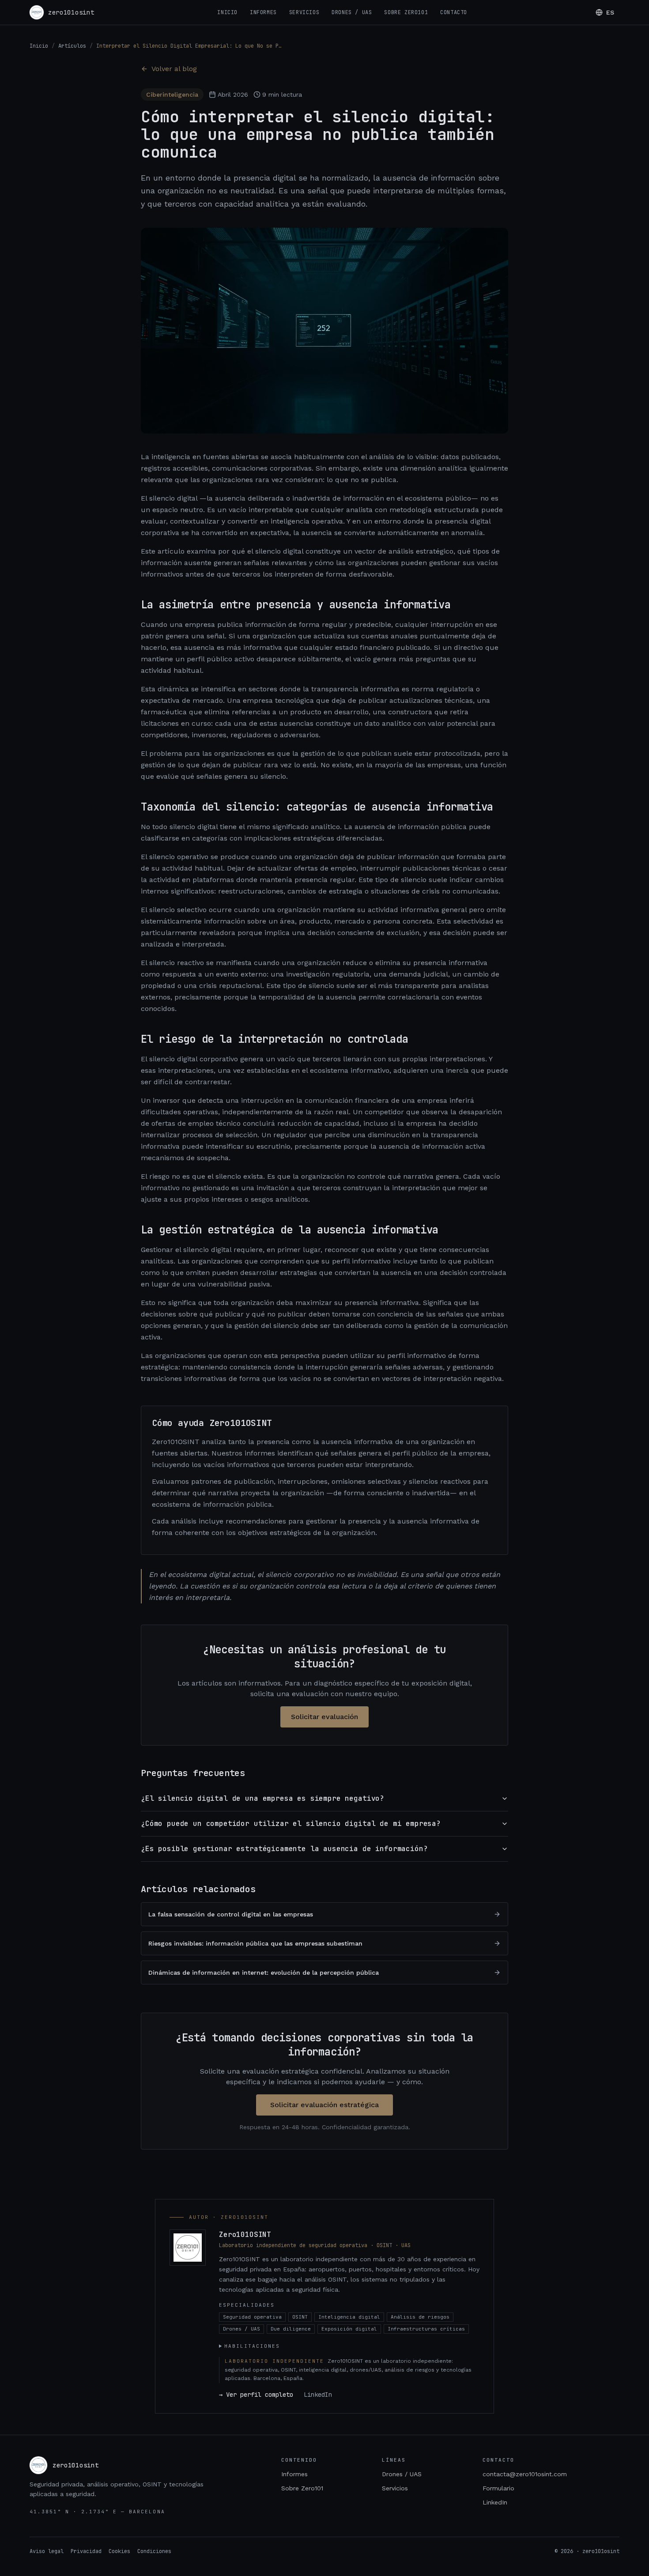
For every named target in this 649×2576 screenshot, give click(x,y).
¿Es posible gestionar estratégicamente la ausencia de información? (284, 1849)
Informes (263, 12)
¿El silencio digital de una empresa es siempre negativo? (262, 1798)
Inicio (227, 12)
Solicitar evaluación (324, 1717)
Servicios (304, 12)
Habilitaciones (252, 2346)
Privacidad (86, 2551)
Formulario (498, 2488)
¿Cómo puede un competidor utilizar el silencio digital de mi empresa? (291, 1824)
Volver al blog (174, 69)
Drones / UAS (352, 12)
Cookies (119, 2551)
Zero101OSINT (245, 2235)
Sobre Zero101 (406, 12)
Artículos (72, 46)
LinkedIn (318, 2395)
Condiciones (154, 2551)
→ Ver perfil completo (256, 2395)
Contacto (454, 12)
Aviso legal (47, 2551)
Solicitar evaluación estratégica (324, 2105)
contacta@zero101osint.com (525, 2474)
